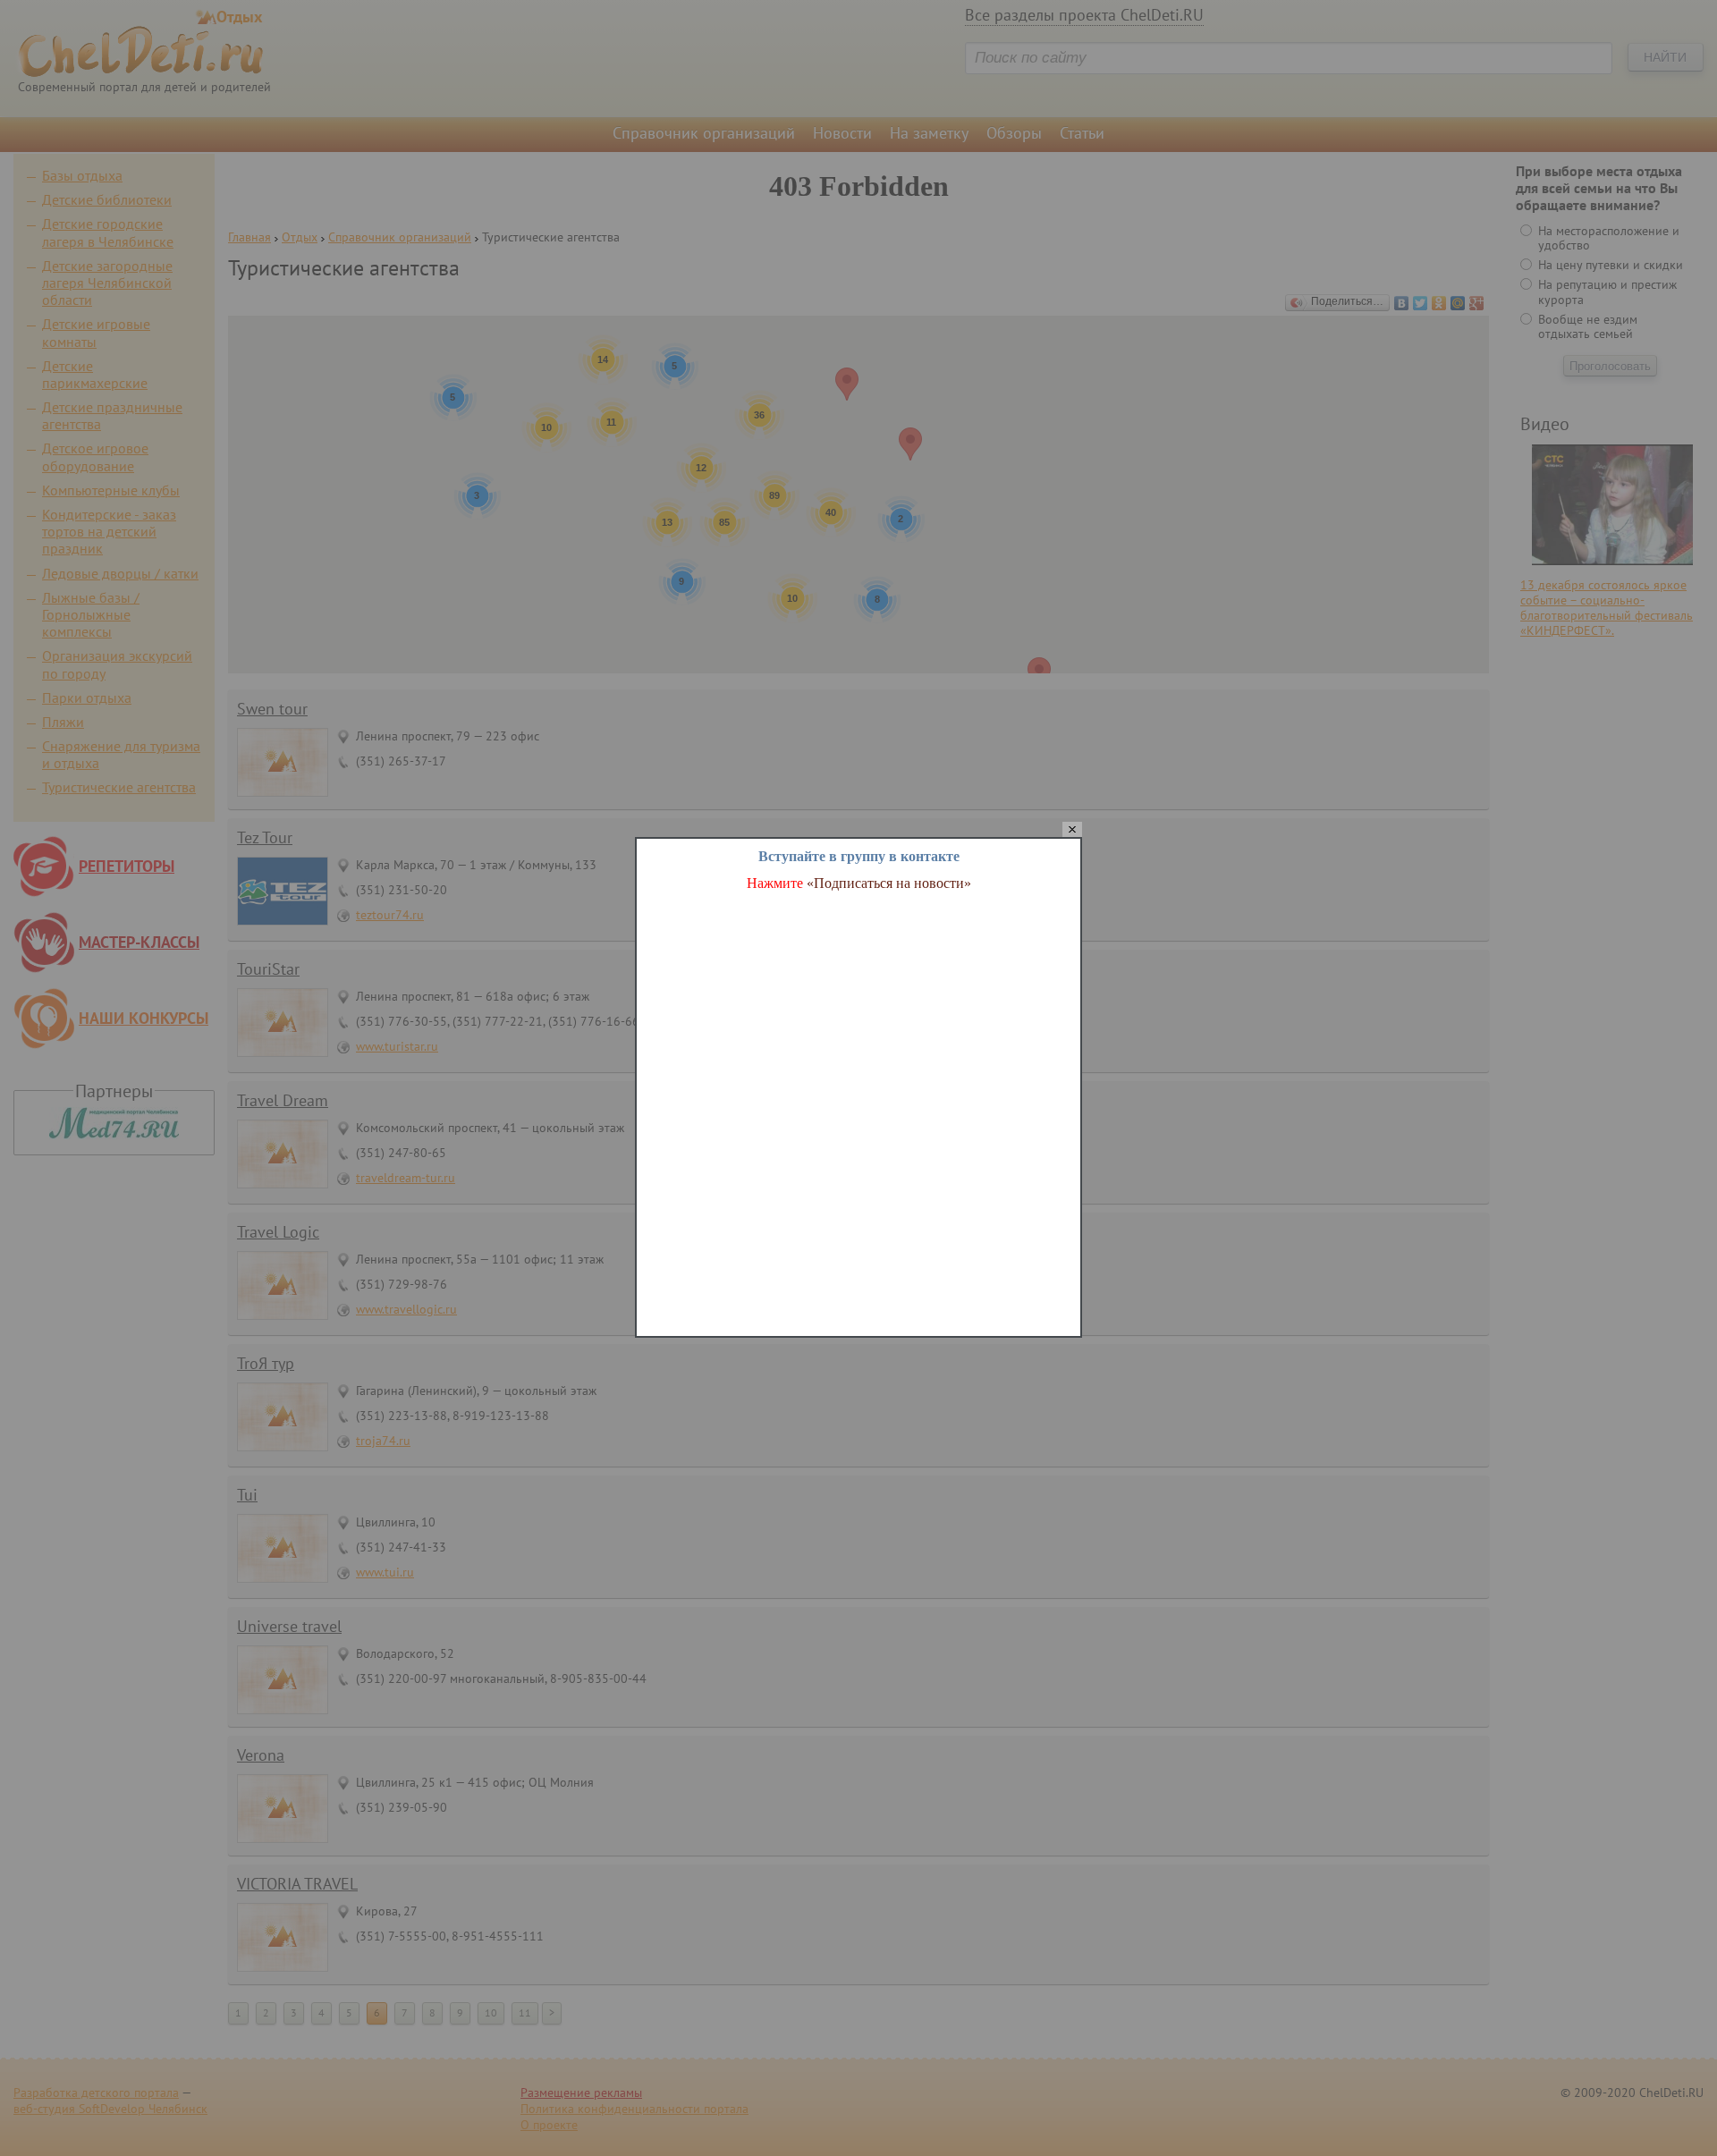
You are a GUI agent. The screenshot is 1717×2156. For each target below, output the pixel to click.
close (1072, 830)
